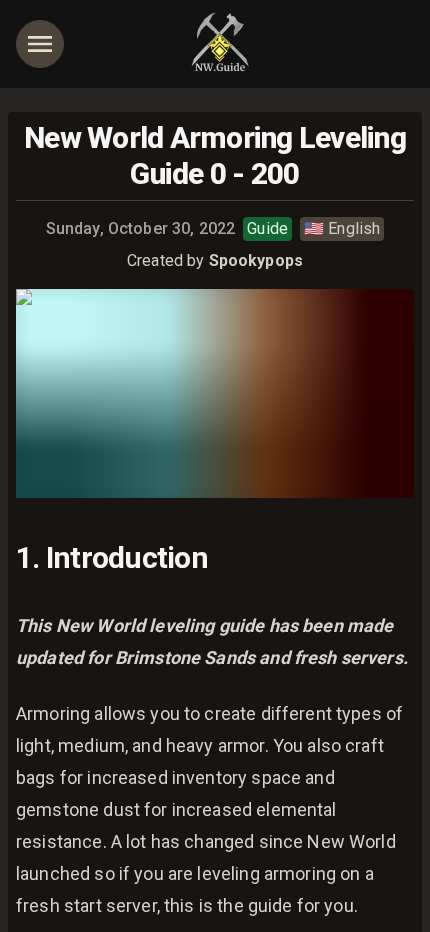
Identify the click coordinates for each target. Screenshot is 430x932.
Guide (267, 228)
